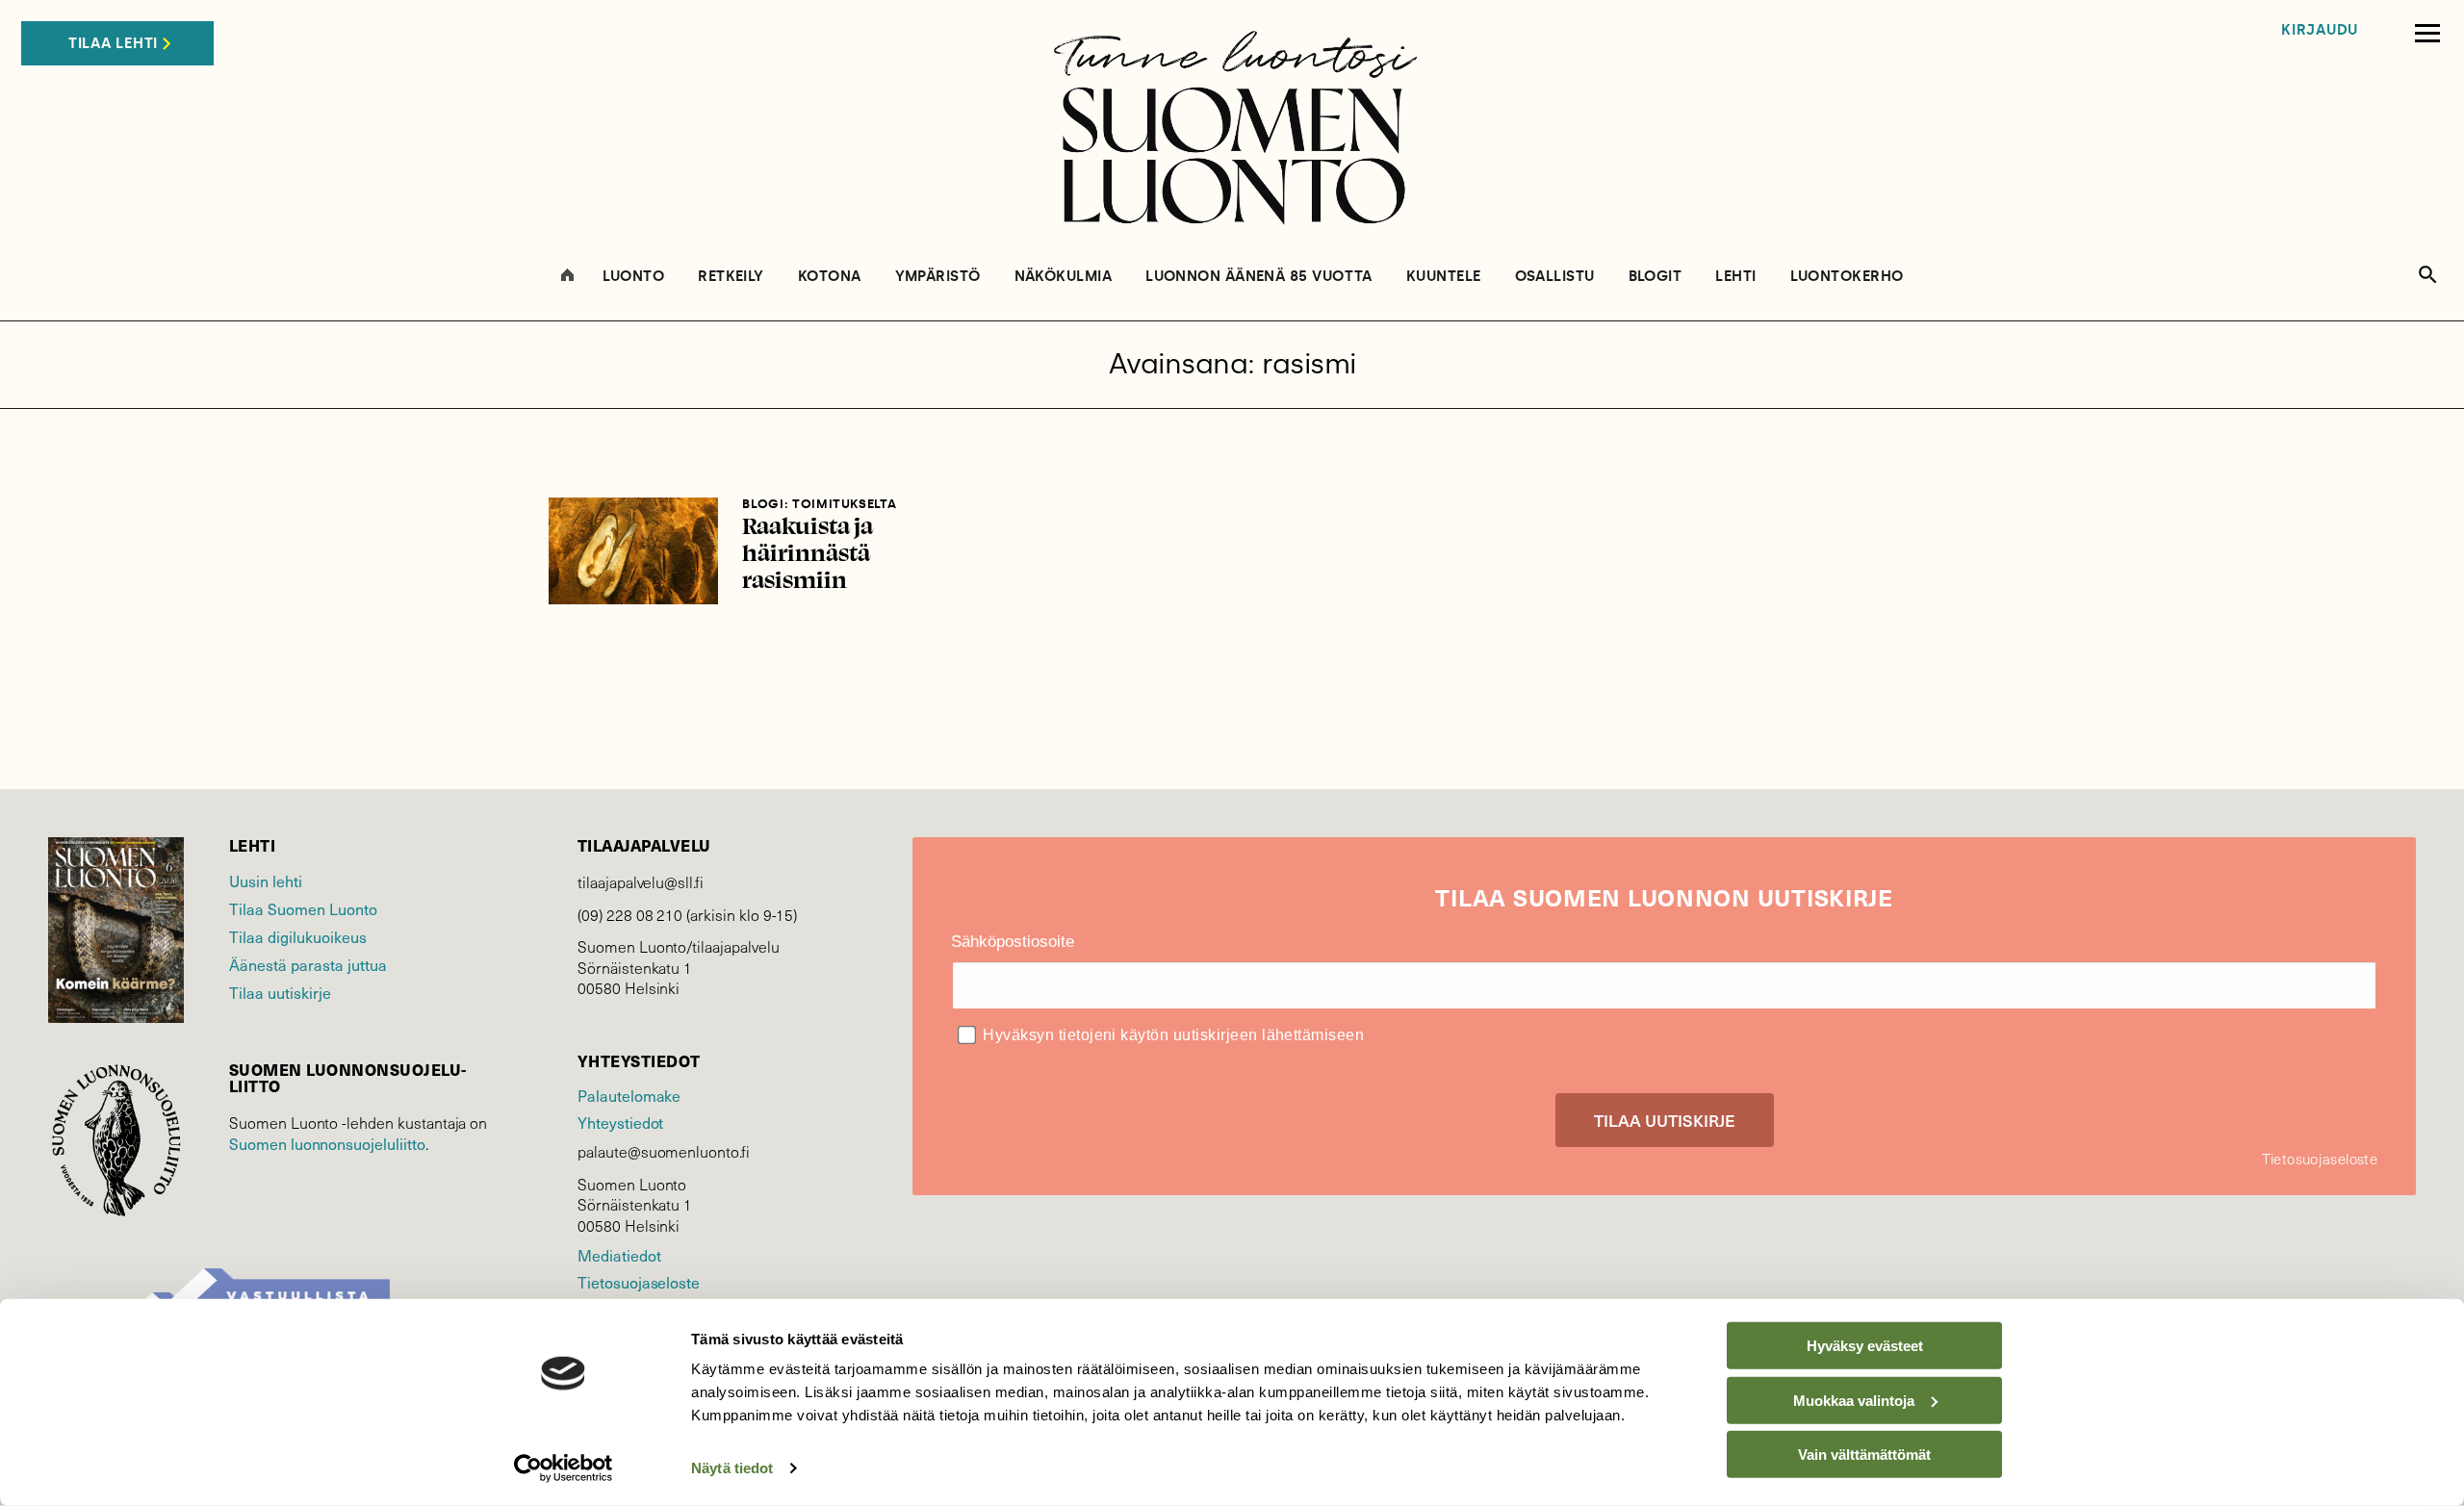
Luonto (634, 277)
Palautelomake (629, 1095)
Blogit (1655, 277)
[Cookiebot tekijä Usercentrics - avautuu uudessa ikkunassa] (564, 1468)
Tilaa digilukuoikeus (298, 936)
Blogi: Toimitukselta (819, 504)
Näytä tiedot (732, 1468)
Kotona (830, 277)
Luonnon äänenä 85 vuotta (1259, 277)
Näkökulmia (1064, 277)
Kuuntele (1444, 277)
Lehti (1735, 277)
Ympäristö (938, 277)
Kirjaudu (2320, 30)
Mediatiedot (619, 1255)
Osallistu (1555, 277)
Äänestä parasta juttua (308, 964)
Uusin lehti (266, 881)
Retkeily (731, 277)
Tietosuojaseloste (639, 1282)
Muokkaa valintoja (1854, 1400)
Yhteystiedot (620, 1122)
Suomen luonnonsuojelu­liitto (327, 1143)
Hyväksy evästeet (1865, 1346)
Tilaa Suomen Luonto (303, 908)
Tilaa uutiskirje (280, 992)
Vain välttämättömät (1864, 1455)
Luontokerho (1847, 277)
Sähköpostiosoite (1013, 942)
